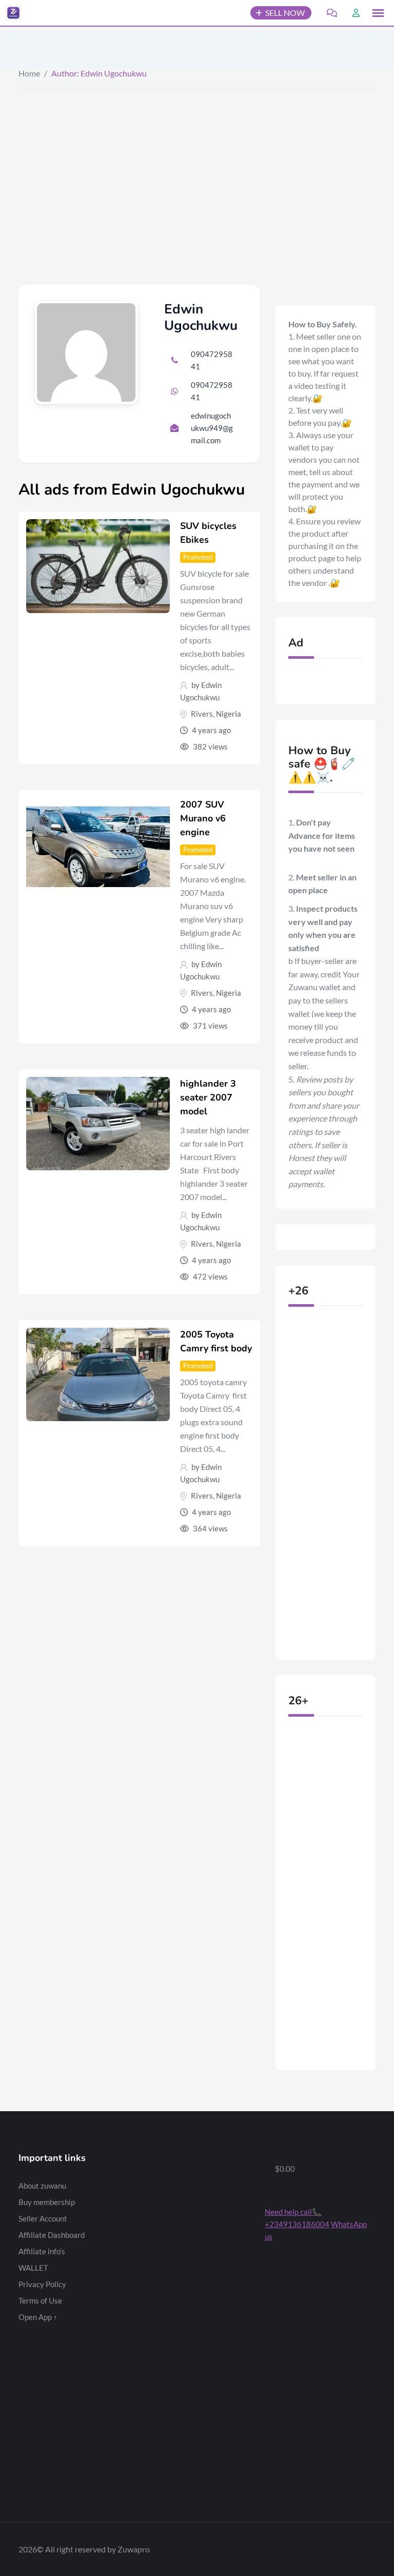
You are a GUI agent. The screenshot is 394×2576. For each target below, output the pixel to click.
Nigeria (229, 714)
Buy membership (47, 2202)
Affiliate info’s (42, 2251)
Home (29, 73)
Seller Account (43, 2218)
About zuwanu (42, 2186)
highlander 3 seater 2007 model (208, 1097)
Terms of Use (40, 2300)
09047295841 (212, 360)
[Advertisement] (197, 167)
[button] (378, 13)
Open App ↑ (38, 2317)
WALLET (33, 2268)
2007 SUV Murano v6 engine (203, 818)
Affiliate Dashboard (52, 2235)
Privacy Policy (42, 2284)
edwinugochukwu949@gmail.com (212, 428)
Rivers (202, 714)
